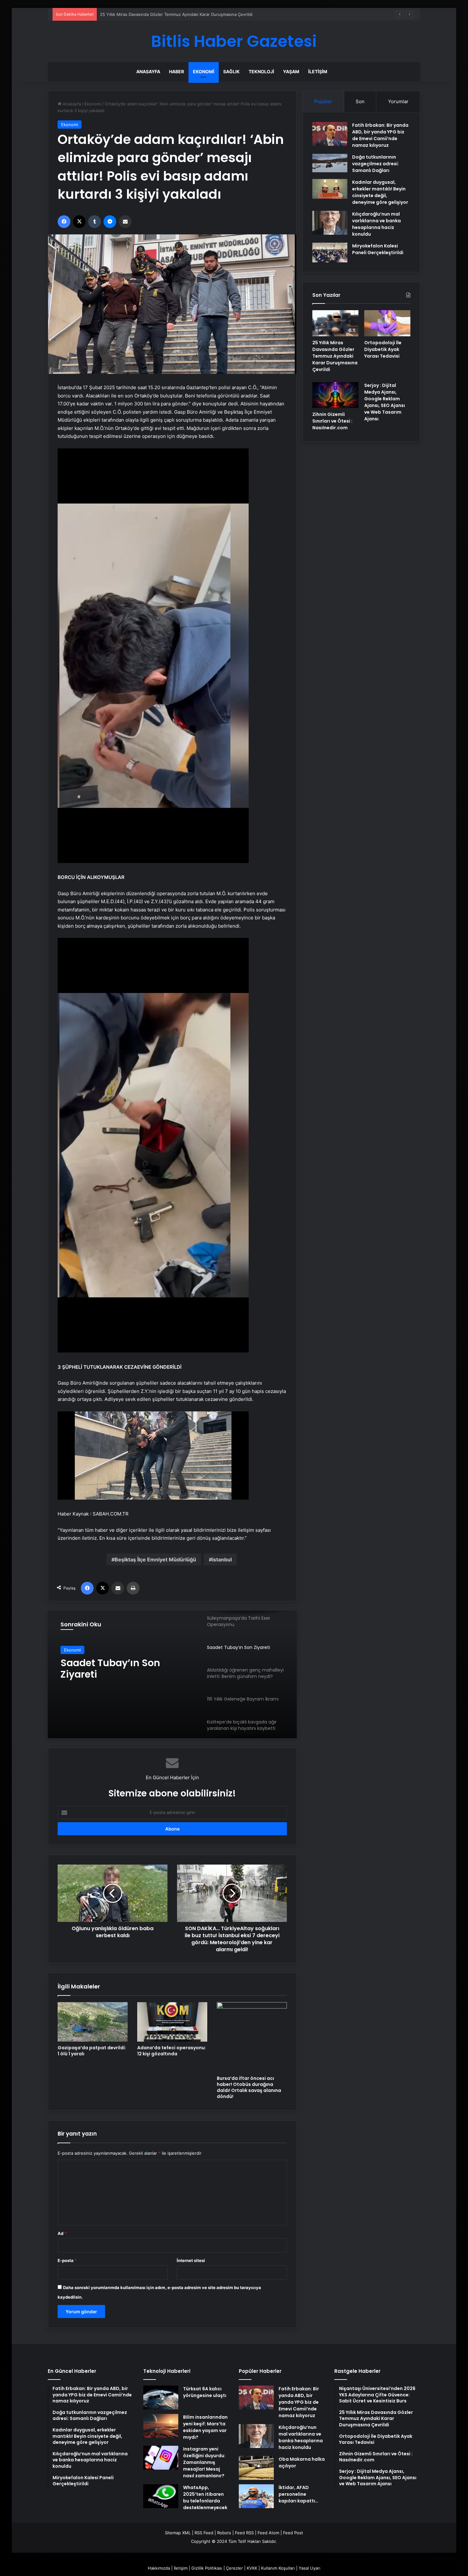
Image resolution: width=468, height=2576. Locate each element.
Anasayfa (148, 71)
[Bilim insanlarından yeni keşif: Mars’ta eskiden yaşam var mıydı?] (161, 2426)
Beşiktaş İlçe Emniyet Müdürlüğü (155, 1559)
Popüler (323, 101)
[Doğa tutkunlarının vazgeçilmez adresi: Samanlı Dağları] (330, 163)
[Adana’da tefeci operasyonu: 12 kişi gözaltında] (172, 2022)
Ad (62, 2233)
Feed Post (293, 2533)
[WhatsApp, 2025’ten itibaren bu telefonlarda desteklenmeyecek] (161, 2496)
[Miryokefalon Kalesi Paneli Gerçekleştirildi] (330, 253)
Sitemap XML (178, 2533)
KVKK (252, 2568)
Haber (177, 71)
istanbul (222, 1559)
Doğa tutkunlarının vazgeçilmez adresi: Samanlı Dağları (376, 164)
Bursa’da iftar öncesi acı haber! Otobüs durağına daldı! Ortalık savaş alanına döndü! (249, 2087)
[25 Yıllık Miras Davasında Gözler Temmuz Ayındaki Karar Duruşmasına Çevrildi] (335, 323)
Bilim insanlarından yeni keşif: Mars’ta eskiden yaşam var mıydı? (205, 2427)
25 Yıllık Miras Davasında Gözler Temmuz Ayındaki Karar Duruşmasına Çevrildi (335, 356)
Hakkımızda (159, 2568)
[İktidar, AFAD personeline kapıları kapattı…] (256, 2496)
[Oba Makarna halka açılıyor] (256, 2468)
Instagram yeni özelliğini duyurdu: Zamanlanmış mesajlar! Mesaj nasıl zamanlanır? (204, 2462)
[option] (172, 1674)
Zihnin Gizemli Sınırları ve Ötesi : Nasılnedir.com (332, 421)
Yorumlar (398, 101)
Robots (224, 2533)
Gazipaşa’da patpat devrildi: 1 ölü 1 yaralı (92, 2051)
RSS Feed (204, 2533)
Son (360, 101)
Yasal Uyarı (309, 2568)
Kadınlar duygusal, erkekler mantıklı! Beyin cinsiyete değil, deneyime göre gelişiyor (380, 192)
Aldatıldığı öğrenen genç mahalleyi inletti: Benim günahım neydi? (120, 1669)
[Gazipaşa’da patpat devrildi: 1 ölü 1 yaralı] (93, 2022)
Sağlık (231, 71)
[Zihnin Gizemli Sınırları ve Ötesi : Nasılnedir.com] (335, 395)
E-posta (67, 2260)
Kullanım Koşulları (278, 2568)
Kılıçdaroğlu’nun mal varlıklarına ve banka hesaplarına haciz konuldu (376, 224)
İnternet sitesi (191, 2260)
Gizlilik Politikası (207, 2568)
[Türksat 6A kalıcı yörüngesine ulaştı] (161, 2398)
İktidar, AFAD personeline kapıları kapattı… (298, 2494)
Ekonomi (204, 71)
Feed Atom (268, 2533)
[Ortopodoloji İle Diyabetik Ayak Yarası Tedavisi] (387, 323)
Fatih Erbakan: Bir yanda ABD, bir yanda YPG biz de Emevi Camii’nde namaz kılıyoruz (380, 135)
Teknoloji (261, 71)
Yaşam (291, 71)
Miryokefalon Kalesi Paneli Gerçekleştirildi (378, 249)
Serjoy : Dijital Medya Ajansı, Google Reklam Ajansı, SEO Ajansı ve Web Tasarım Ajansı (385, 402)
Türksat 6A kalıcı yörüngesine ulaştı (205, 2392)
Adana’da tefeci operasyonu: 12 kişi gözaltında (172, 2051)
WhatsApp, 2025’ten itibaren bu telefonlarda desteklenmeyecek (205, 2498)
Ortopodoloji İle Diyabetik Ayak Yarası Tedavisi (145, 14)
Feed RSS (244, 2533)
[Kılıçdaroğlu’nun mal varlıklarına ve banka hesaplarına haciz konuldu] (330, 223)
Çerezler (234, 2568)
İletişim (318, 71)
